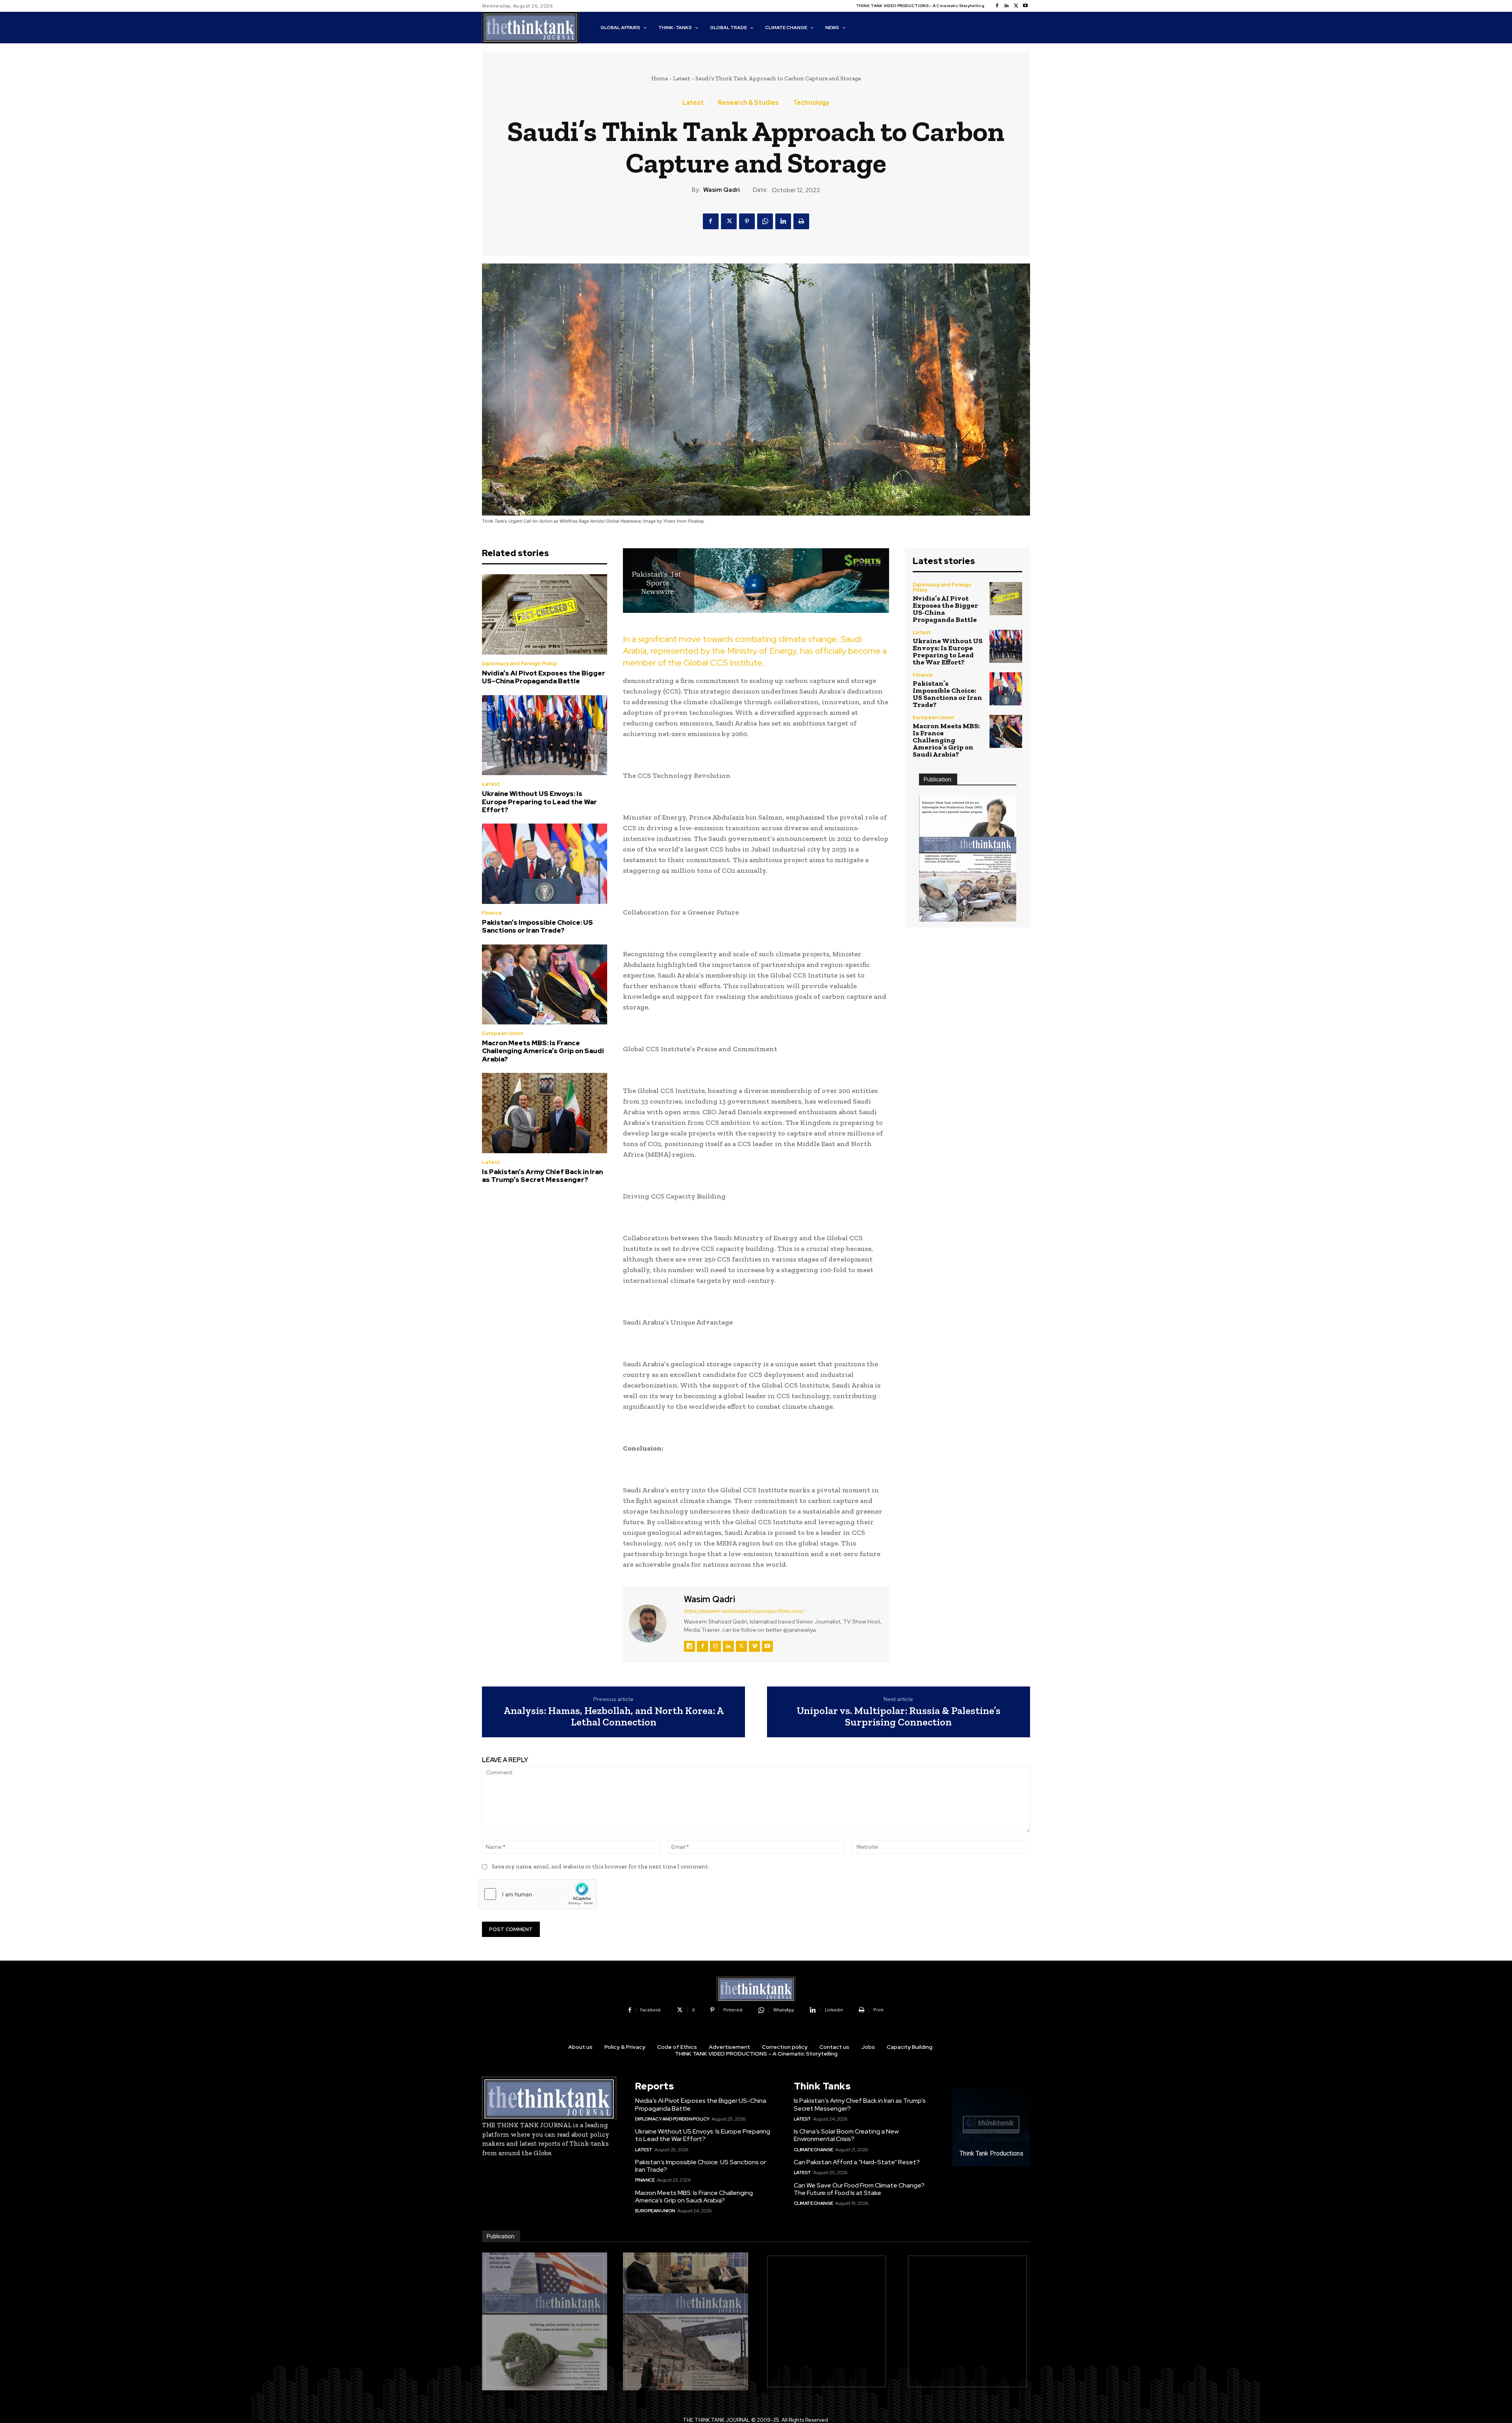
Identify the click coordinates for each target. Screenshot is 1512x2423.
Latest (682, 78)
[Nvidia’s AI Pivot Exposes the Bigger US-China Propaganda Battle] (545, 614)
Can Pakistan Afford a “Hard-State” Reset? (857, 2162)
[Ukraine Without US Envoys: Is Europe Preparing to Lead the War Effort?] (545, 735)
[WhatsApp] (765, 221)
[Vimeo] (754, 1646)
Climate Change (813, 2150)
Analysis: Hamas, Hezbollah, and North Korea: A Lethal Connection (614, 1716)
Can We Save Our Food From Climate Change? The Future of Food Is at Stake (859, 2189)
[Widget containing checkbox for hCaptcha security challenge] (537, 1894)
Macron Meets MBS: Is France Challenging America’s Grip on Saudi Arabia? (543, 1051)
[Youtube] (1025, 6)
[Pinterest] (747, 221)
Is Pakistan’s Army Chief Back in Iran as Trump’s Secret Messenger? (542, 1176)
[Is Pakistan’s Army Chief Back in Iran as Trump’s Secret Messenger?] (545, 1113)
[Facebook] (997, 6)
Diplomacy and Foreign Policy (519, 663)
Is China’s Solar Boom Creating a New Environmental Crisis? (846, 2135)
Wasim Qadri (722, 190)
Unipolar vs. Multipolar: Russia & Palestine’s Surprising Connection (899, 1716)
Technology (811, 103)
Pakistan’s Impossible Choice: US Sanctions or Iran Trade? (537, 926)
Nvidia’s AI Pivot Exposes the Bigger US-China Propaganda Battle (544, 677)
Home (660, 78)
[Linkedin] (1006, 6)
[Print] (801, 221)
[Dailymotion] (689, 1646)
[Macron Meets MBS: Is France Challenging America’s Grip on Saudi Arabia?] (545, 985)
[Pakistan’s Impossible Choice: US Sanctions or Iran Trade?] (545, 864)
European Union (503, 1033)
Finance (492, 913)
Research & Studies (748, 103)
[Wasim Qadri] (652, 1623)
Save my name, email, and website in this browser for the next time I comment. (600, 1866)
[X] (1016, 6)
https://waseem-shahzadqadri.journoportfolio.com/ (744, 1611)
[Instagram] (715, 1646)
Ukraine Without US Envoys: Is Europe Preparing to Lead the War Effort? (539, 802)
